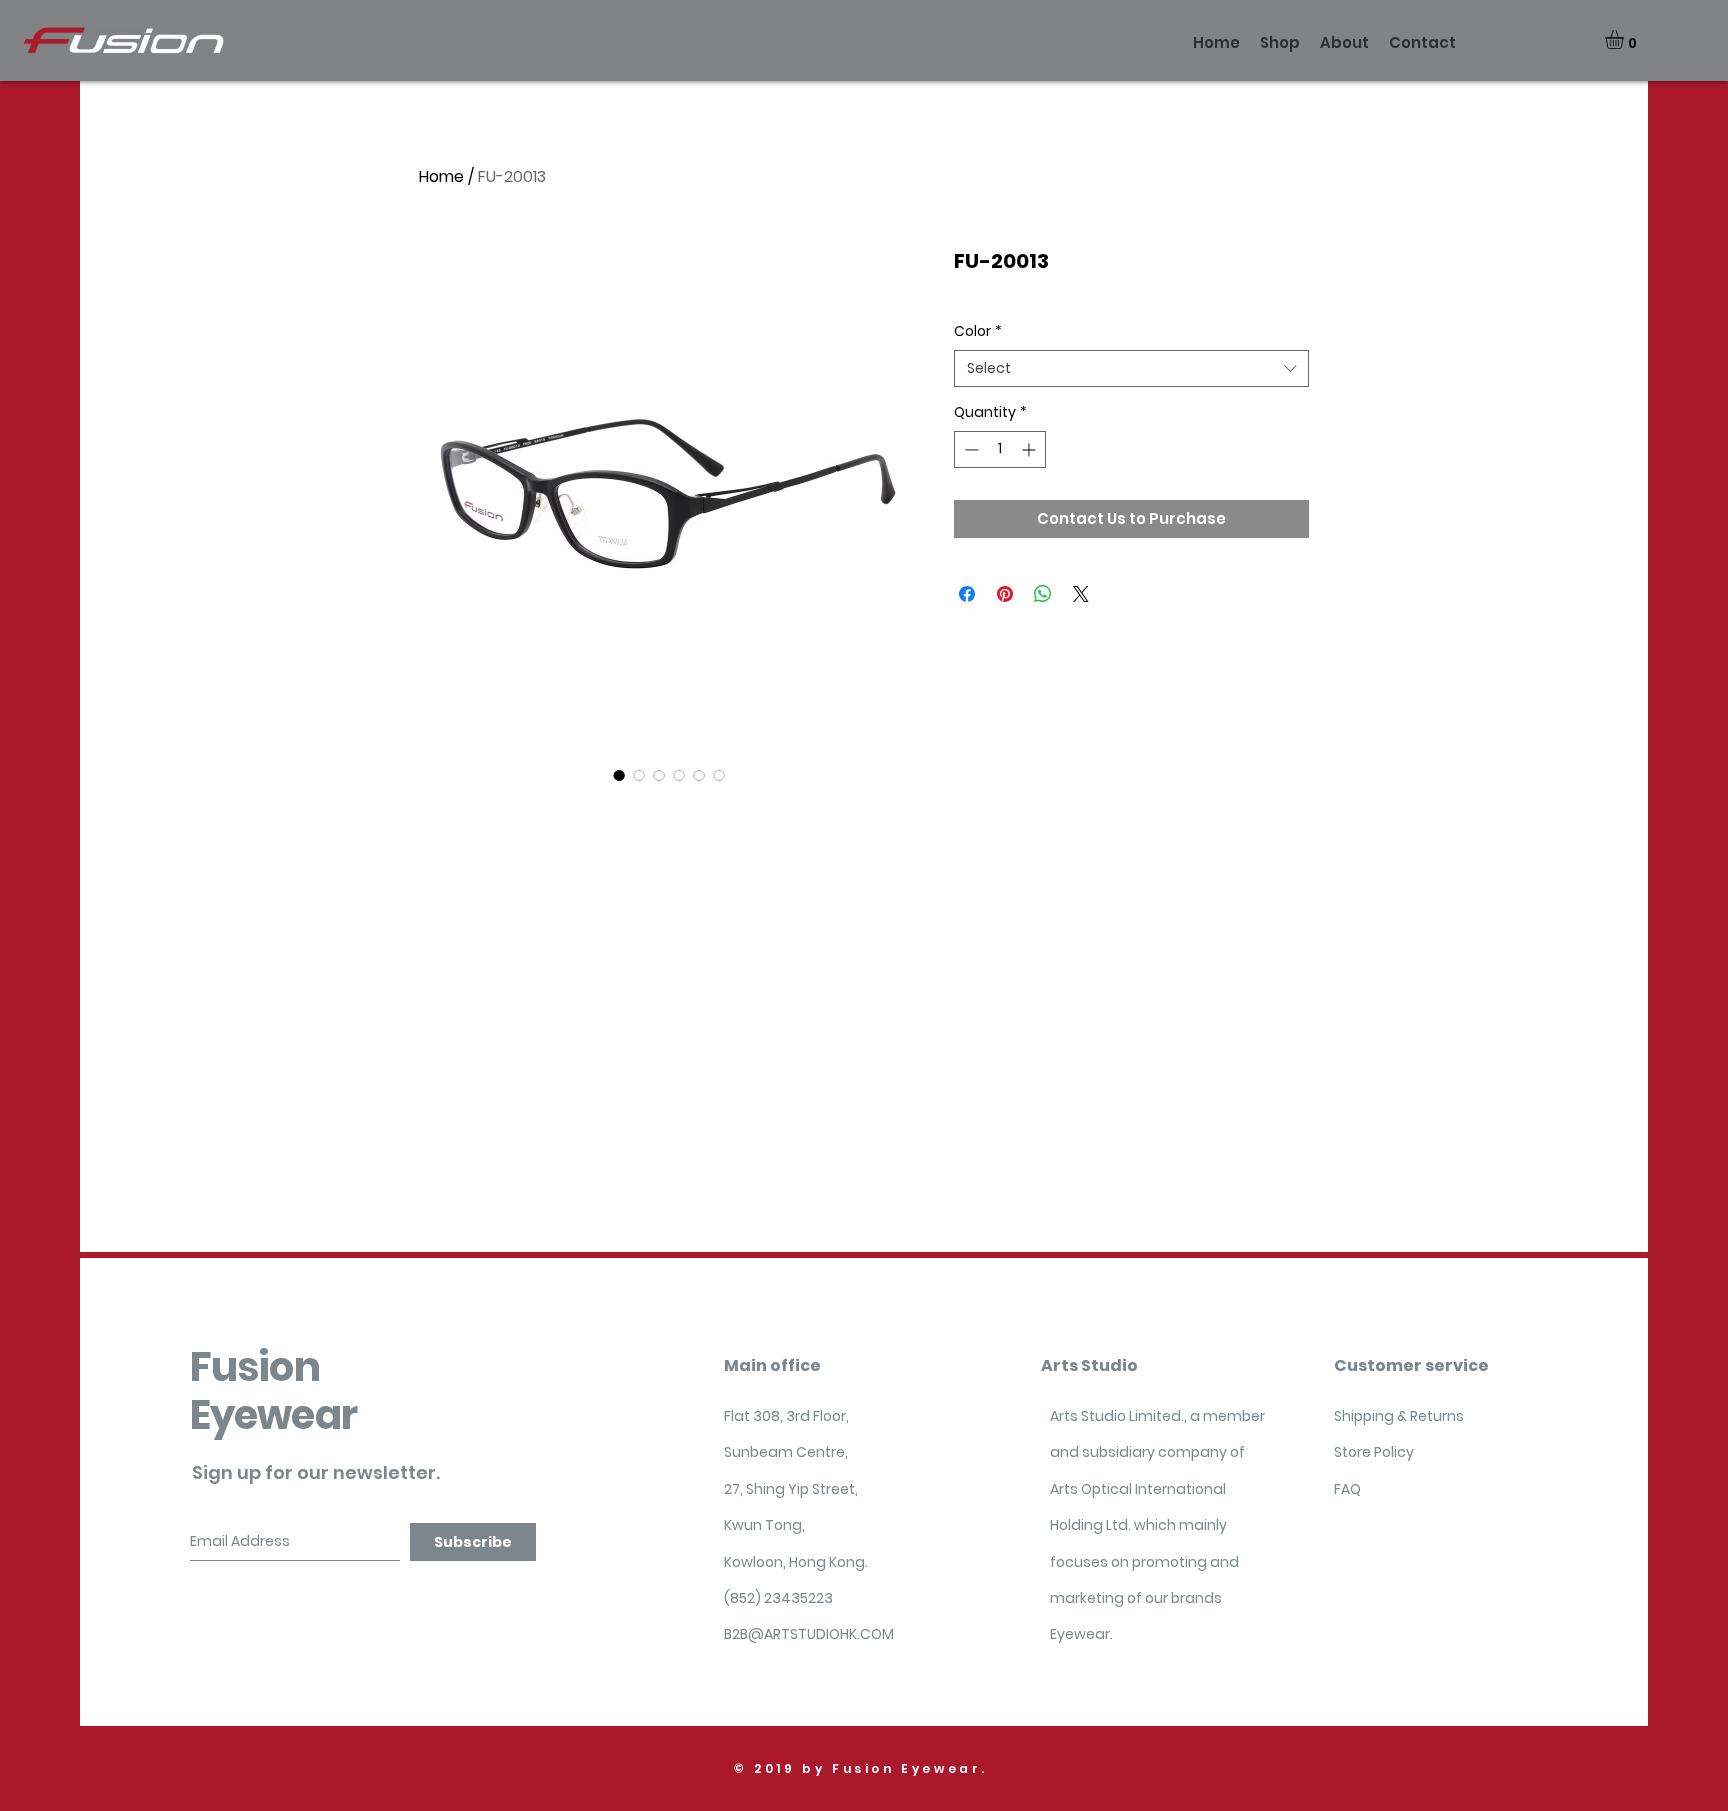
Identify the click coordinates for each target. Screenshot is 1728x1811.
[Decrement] (969, 449)
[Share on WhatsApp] (1043, 594)
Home (441, 176)
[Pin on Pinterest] (1005, 594)
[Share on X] (1081, 594)
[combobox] (1131, 369)
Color (978, 331)
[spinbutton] (1000, 449)
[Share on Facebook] (967, 594)
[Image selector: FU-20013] (619, 775)
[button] (1625, 39)
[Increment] (1030, 449)
